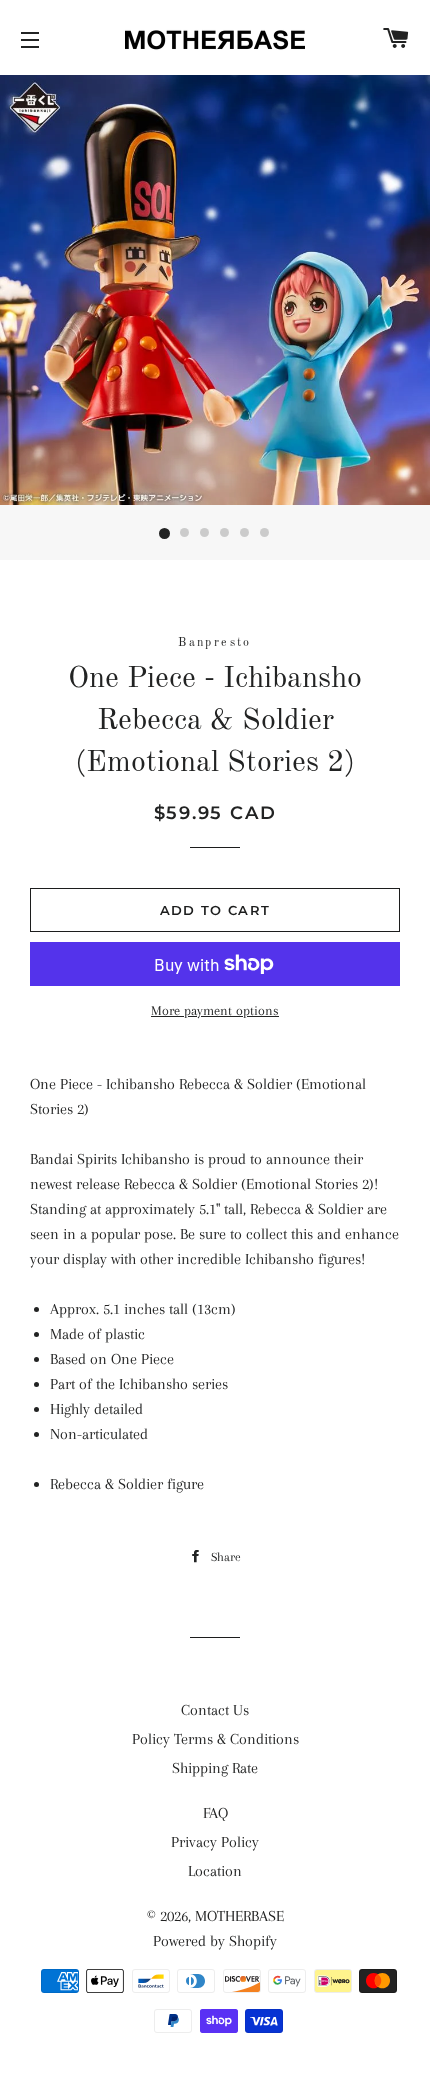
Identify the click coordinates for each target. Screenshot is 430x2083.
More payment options (215, 1010)
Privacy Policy (215, 1842)
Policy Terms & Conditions (215, 1739)
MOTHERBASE (239, 1916)
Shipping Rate (215, 1768)
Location (215, 1871)
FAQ (215, 1813)
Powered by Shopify (215, 1941)
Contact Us (215, 1710)
